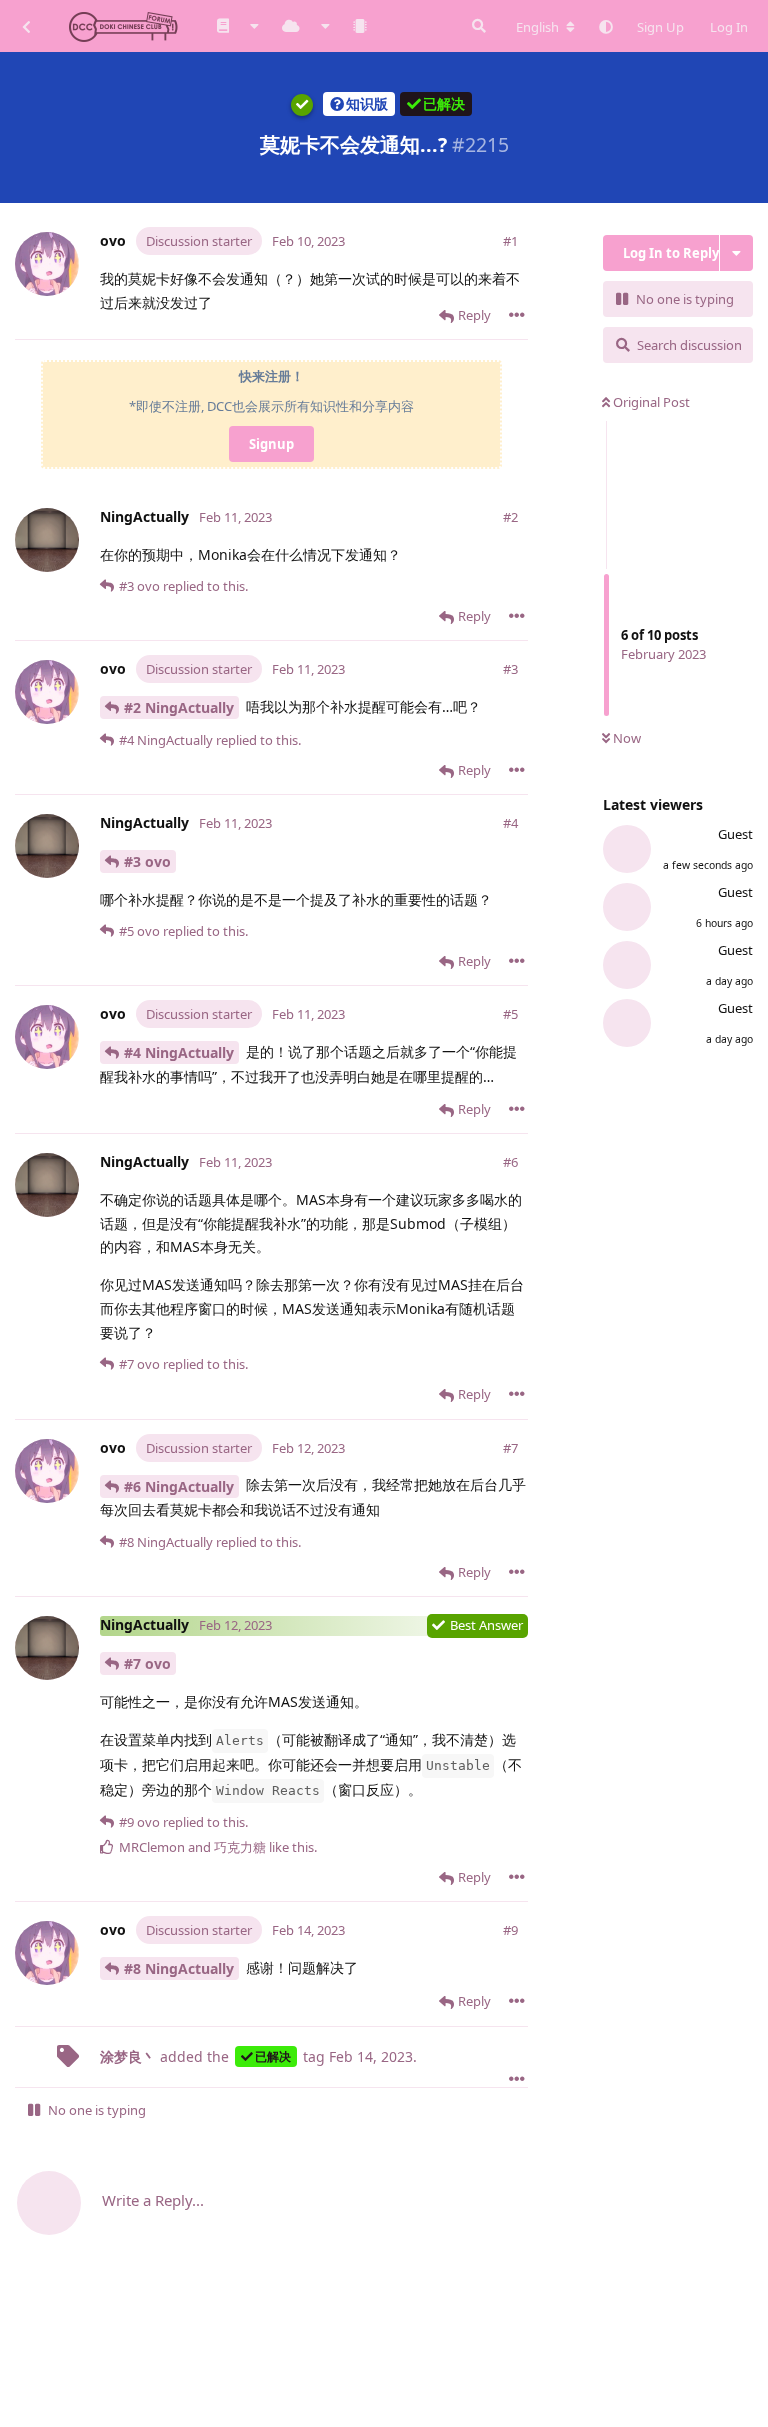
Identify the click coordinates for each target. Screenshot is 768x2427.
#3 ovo (147, 861)
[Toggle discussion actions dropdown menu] (736, 253)
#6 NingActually (179, 1486)
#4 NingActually (179, 1052)
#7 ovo (147, 1663)
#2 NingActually (179, 707)
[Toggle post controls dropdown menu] (517, 315)
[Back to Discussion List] (26, 26)
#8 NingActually (179, 1968)
